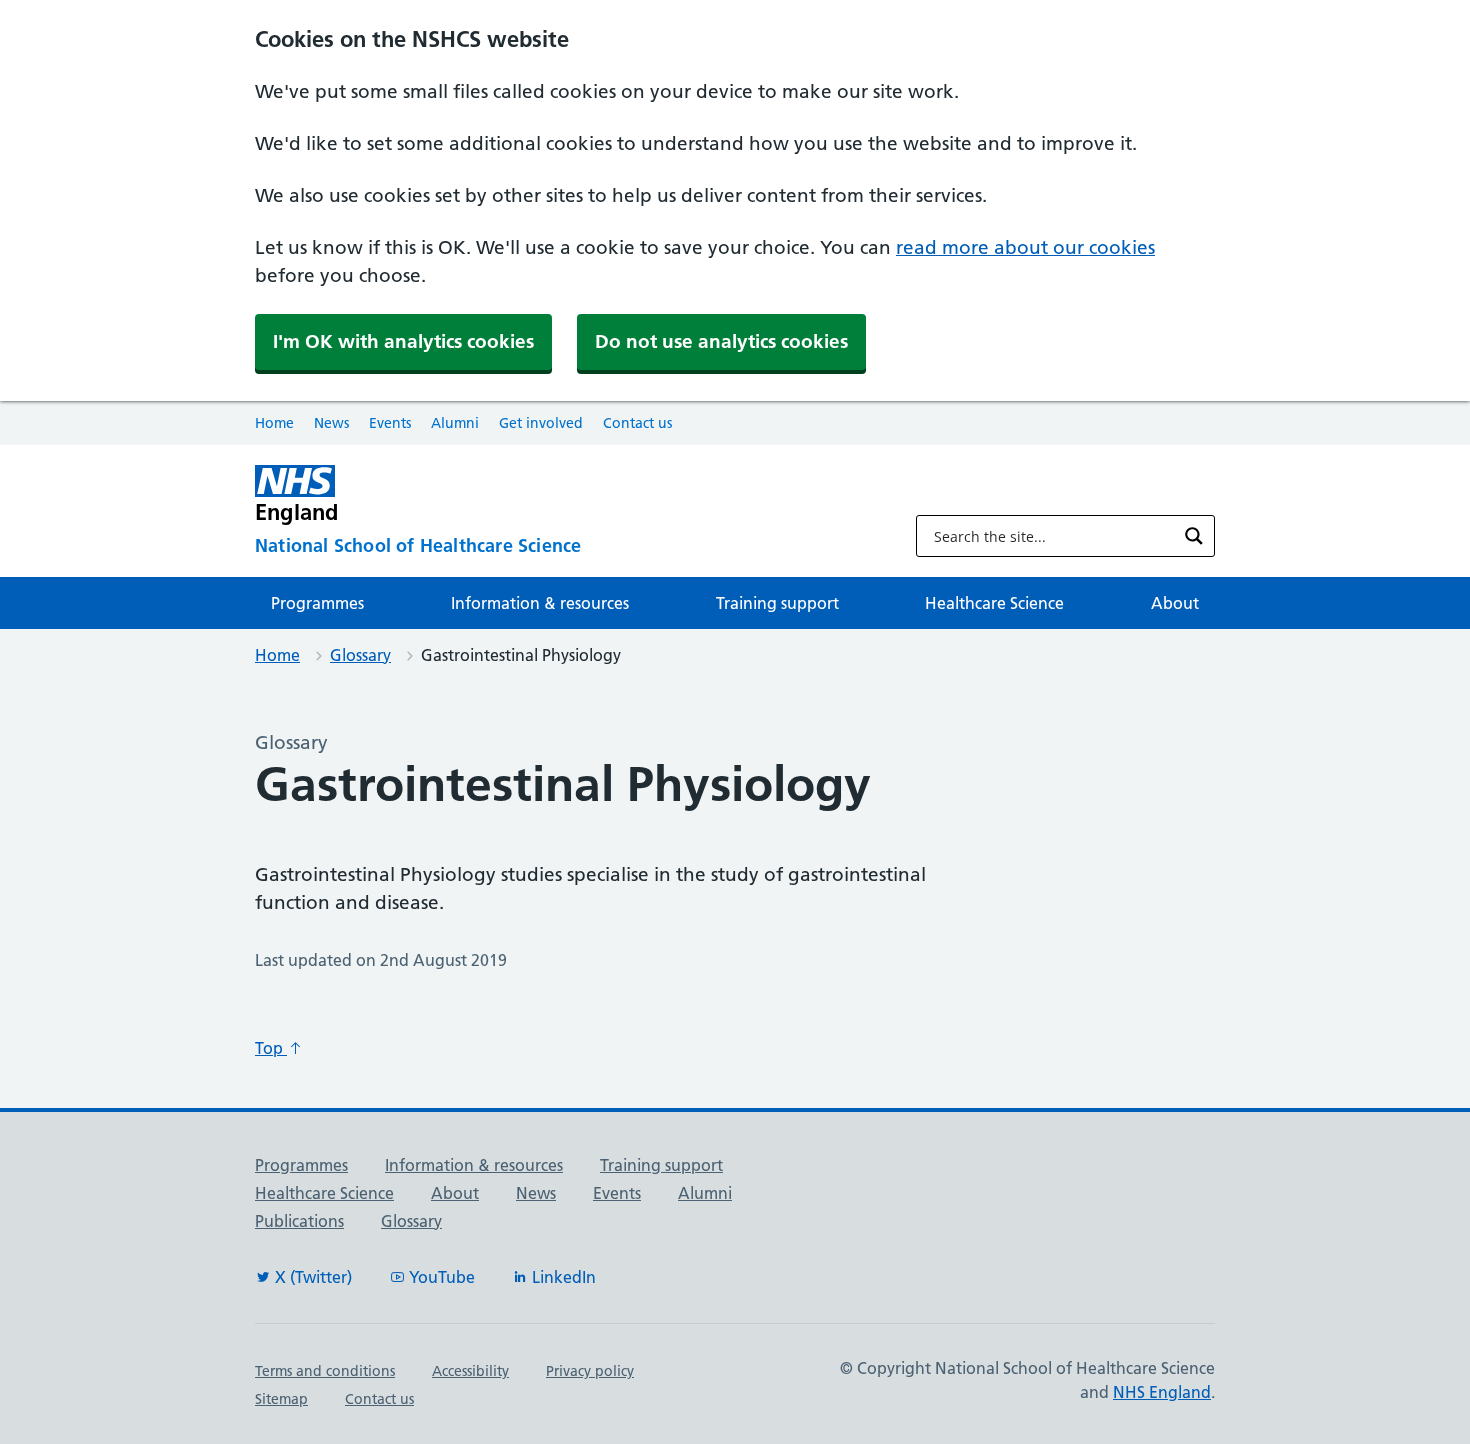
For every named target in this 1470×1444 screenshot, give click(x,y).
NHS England (1162, 1392)
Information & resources (540, 603)
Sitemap (281, 1399)
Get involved (541, 423)
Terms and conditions (325, 1371)
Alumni (455, 423)
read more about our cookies (1025, 247)
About (1175, 603)
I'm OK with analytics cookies (403, 341)
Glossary (360, 655)
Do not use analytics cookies (721, 341)
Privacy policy (590, 1371)
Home (274, 423)
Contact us (637, 423)
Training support (777, 603)
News (331, 423)
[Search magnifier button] (1194, 536)
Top (271, 1048)
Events (390, 423)
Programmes (317, 603)
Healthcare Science (994, 603)
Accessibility (470, 1371)
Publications (299, 1221)
